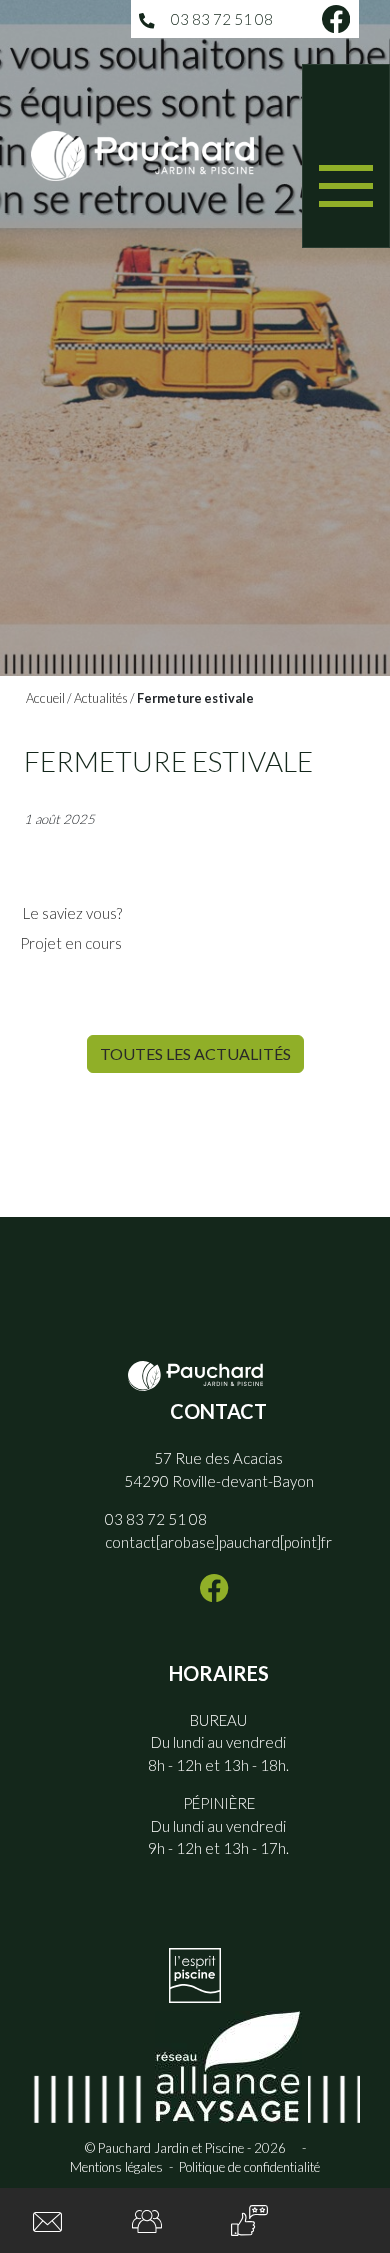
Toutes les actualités (195, 1053)
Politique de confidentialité (249, 2167)
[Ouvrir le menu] (346, 156)
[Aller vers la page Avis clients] (249, 2220)
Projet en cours (72, 943)
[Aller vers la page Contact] (47, 2220)
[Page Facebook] (336, 19)
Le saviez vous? (71, 913)
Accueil (45, 698)
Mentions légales (116, 2167)
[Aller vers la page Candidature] (147, 2220)
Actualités (101, 698)
